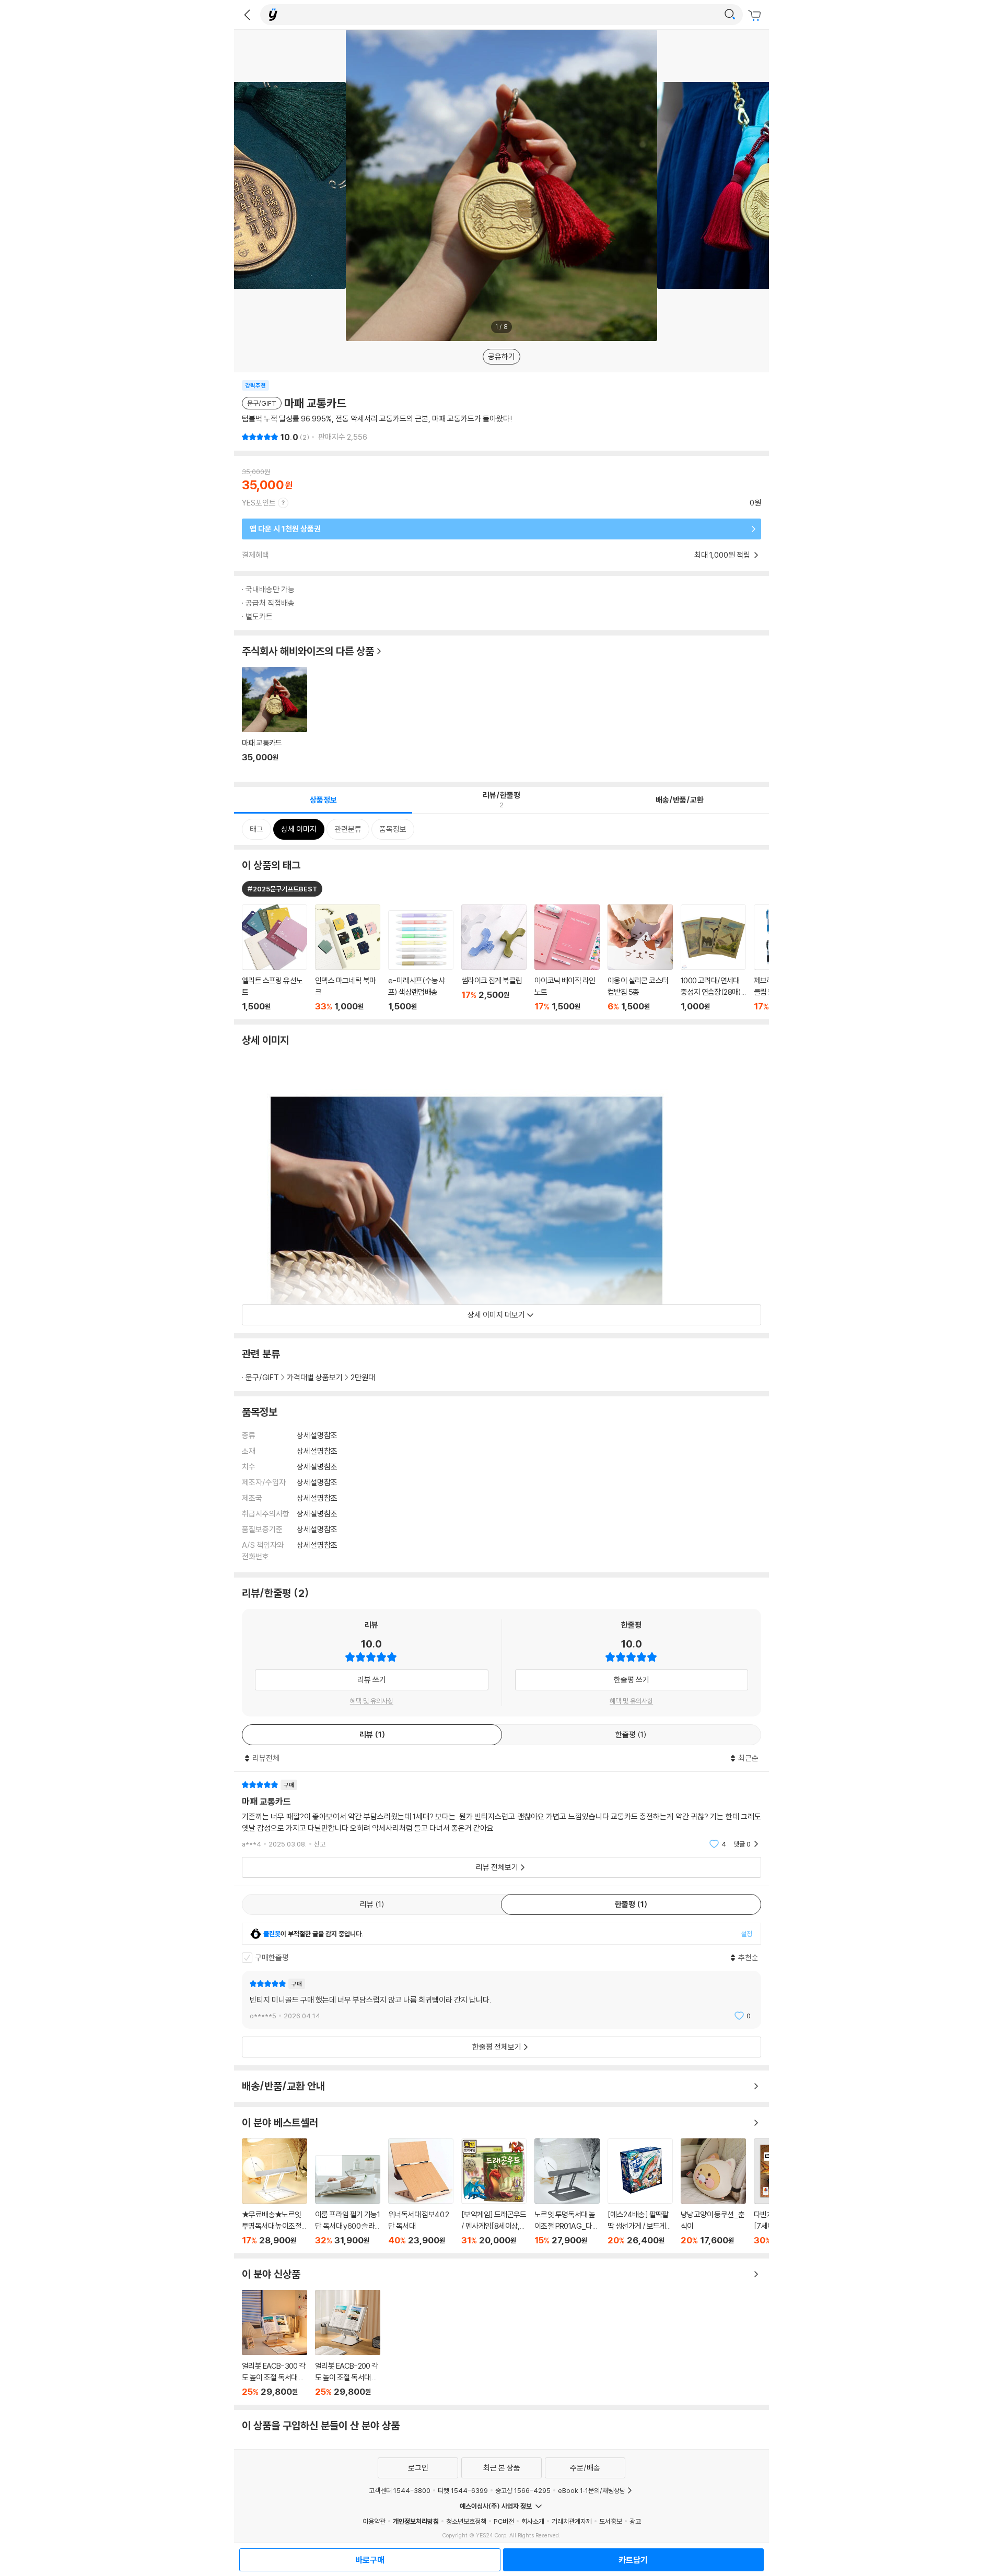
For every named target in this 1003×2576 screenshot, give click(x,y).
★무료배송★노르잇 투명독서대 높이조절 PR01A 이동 (275, 2192)
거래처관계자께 (572, 2521)
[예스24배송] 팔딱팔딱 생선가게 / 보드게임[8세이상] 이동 (640, 2192)
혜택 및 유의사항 (372, 1701)
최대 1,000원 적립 (723, 555)
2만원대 (363, 1377)
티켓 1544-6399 (463, 2490)
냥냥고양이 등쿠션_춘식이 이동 (713, 2192)
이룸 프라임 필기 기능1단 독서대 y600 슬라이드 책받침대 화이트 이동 (348, 2200)
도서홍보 (611, 2521)
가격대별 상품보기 (315, 1377)
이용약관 (374, 2521)
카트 (756, 16)
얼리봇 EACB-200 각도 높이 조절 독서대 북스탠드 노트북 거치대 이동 (348, 2343)
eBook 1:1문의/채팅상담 (592, 2490)
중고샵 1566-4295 (523, 2490)
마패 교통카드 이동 (275, 720)
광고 (635, 2521)
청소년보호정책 (466, 2521)
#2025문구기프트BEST (282, 889)
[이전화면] (247, 15)
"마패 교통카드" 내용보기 (501, 1814)
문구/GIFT (262, 1377)
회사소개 (533, 2521)
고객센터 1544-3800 (400, 2490)
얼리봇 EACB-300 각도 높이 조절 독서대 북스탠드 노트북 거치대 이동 (275, 2343)
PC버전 (504, 2521)
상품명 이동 (275, 958)
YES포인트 (259, 503)
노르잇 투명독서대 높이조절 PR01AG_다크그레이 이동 (567, 2192)
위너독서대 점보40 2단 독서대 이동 (421, 2192)
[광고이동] (730, 15)
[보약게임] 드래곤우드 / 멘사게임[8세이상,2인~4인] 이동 (494, 2192)
